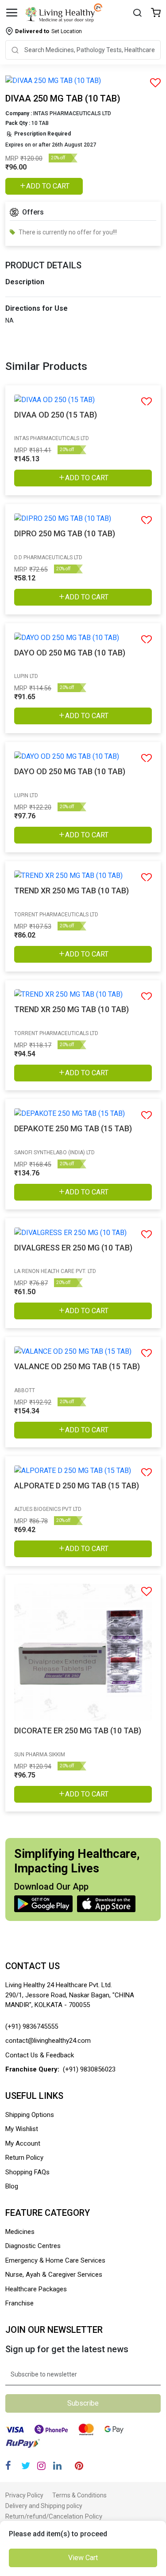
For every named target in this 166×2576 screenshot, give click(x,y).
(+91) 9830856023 (89, 2069)
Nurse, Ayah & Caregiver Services (54, 2275)
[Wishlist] (156, 13)
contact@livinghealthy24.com (48, 2041)
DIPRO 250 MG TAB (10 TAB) (65, 533)
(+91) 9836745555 (32, 2026)
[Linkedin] (57, 2466)
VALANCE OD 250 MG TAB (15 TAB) (77, 1366)
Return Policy (24, 2158)
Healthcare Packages (36, 2289)
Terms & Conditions (79, 2495)
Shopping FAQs (27, 2172)
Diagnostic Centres (33, 2246)
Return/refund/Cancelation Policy (54, 2516)
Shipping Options (30, 2115)
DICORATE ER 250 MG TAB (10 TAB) (78, 1731)
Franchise (19, 2303)
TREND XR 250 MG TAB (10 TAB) (71, 891)
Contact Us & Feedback (40, 2055)
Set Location (48, 31)
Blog (12, 2186)
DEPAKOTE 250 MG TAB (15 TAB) (73, 1128)
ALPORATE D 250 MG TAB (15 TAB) (77, 1486)
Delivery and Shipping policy (44, 2506)
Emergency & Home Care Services (55, 2260)
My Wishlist (22, 2129)
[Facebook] (8, 2466)
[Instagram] (41, 2466)
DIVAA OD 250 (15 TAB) (56, 415)
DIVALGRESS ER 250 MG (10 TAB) (73, 1248)
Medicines (20, 2232)
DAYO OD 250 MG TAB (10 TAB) (70, 653)
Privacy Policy (24, 2495)
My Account (23, 2143)
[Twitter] (26, 2466)
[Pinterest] (79, 2466)
